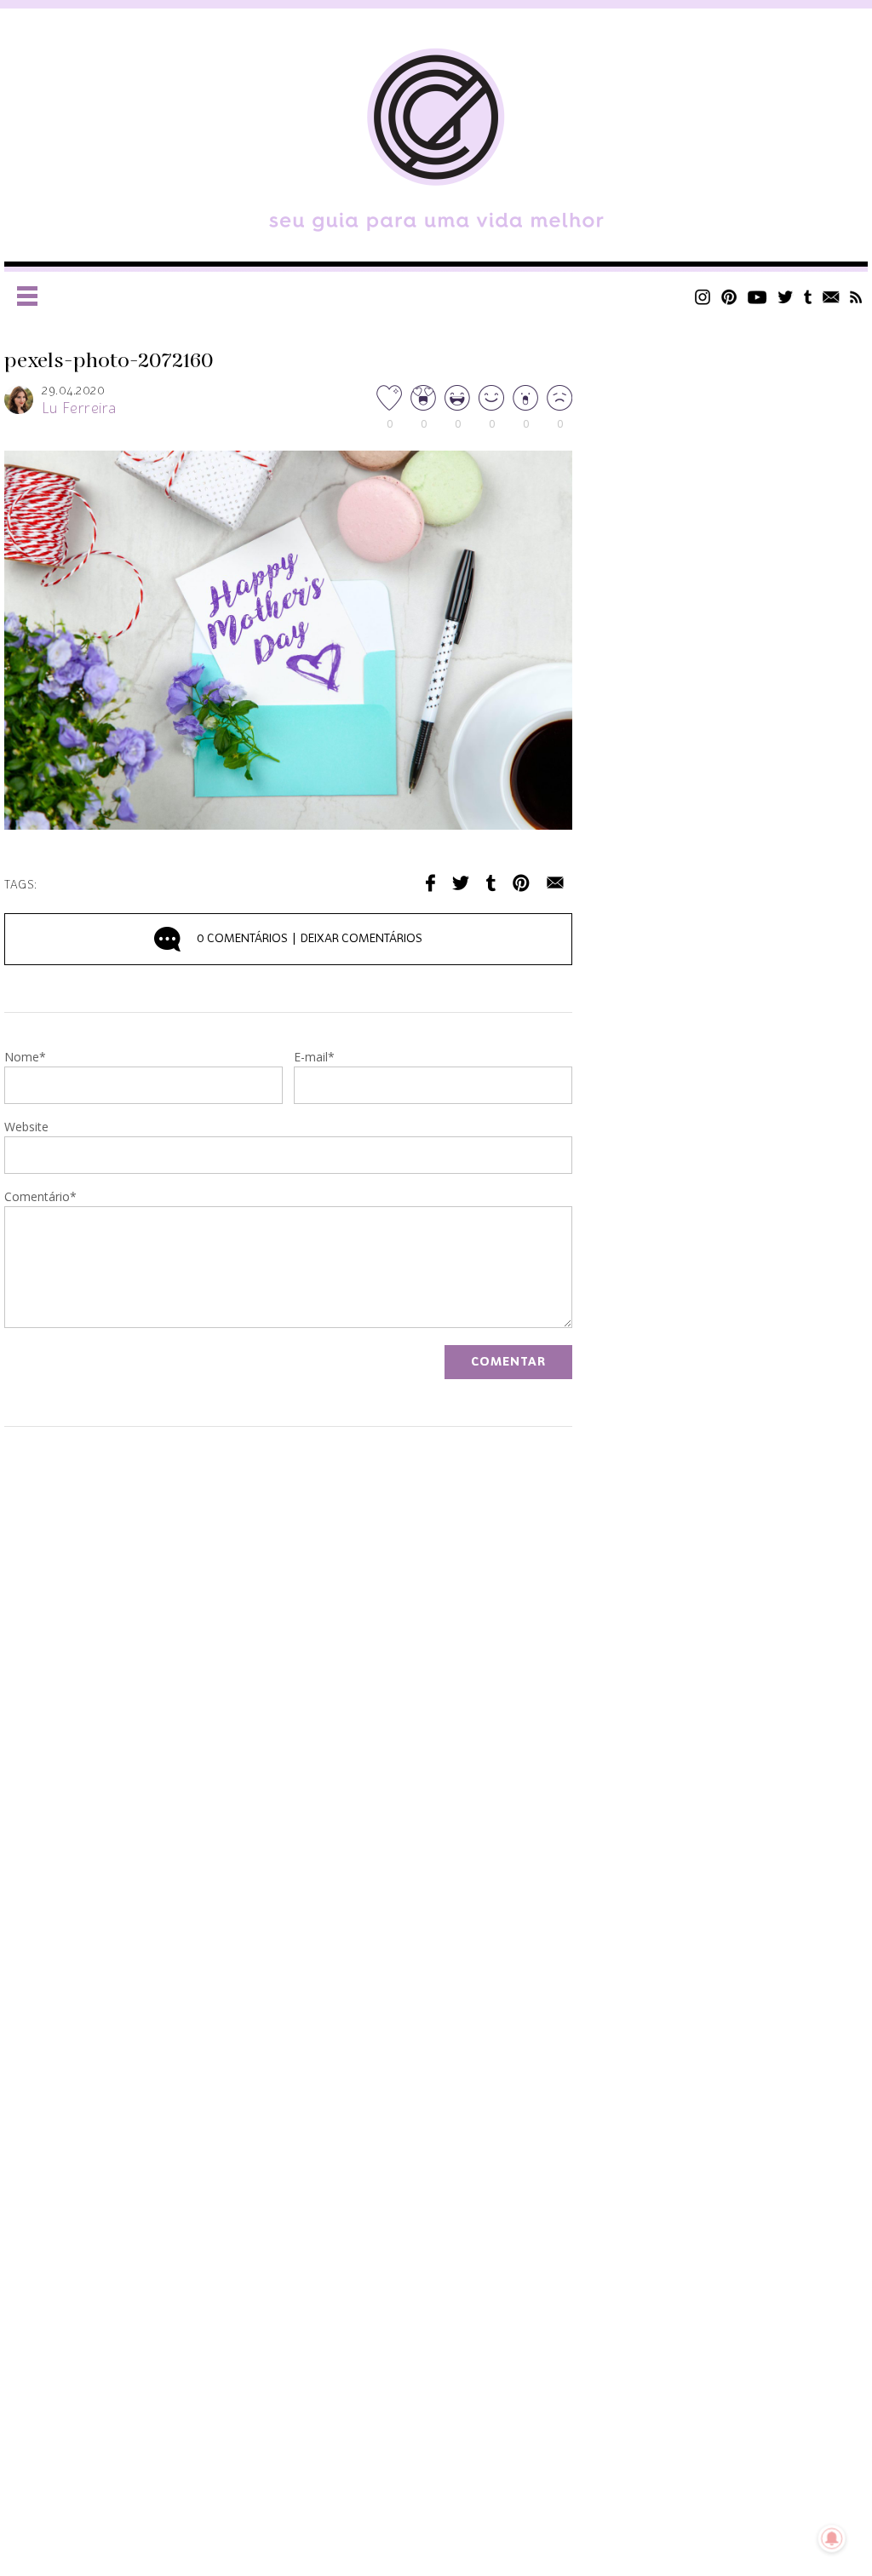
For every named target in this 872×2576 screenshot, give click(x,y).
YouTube (757, 297)
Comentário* (40, 1198)
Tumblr (808, 297)
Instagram (703, 297)
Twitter (786, 297)
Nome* (25, 1058)
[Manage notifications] (832, 2539)
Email (555, 883)
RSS (856, 297)
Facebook (430, 883)
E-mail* (314, 1058)
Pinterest (729, 297)
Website (26, 1128)
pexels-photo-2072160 (109, 361)
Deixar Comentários (310, 939)
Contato (831, 297)
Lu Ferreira (79, 409)
